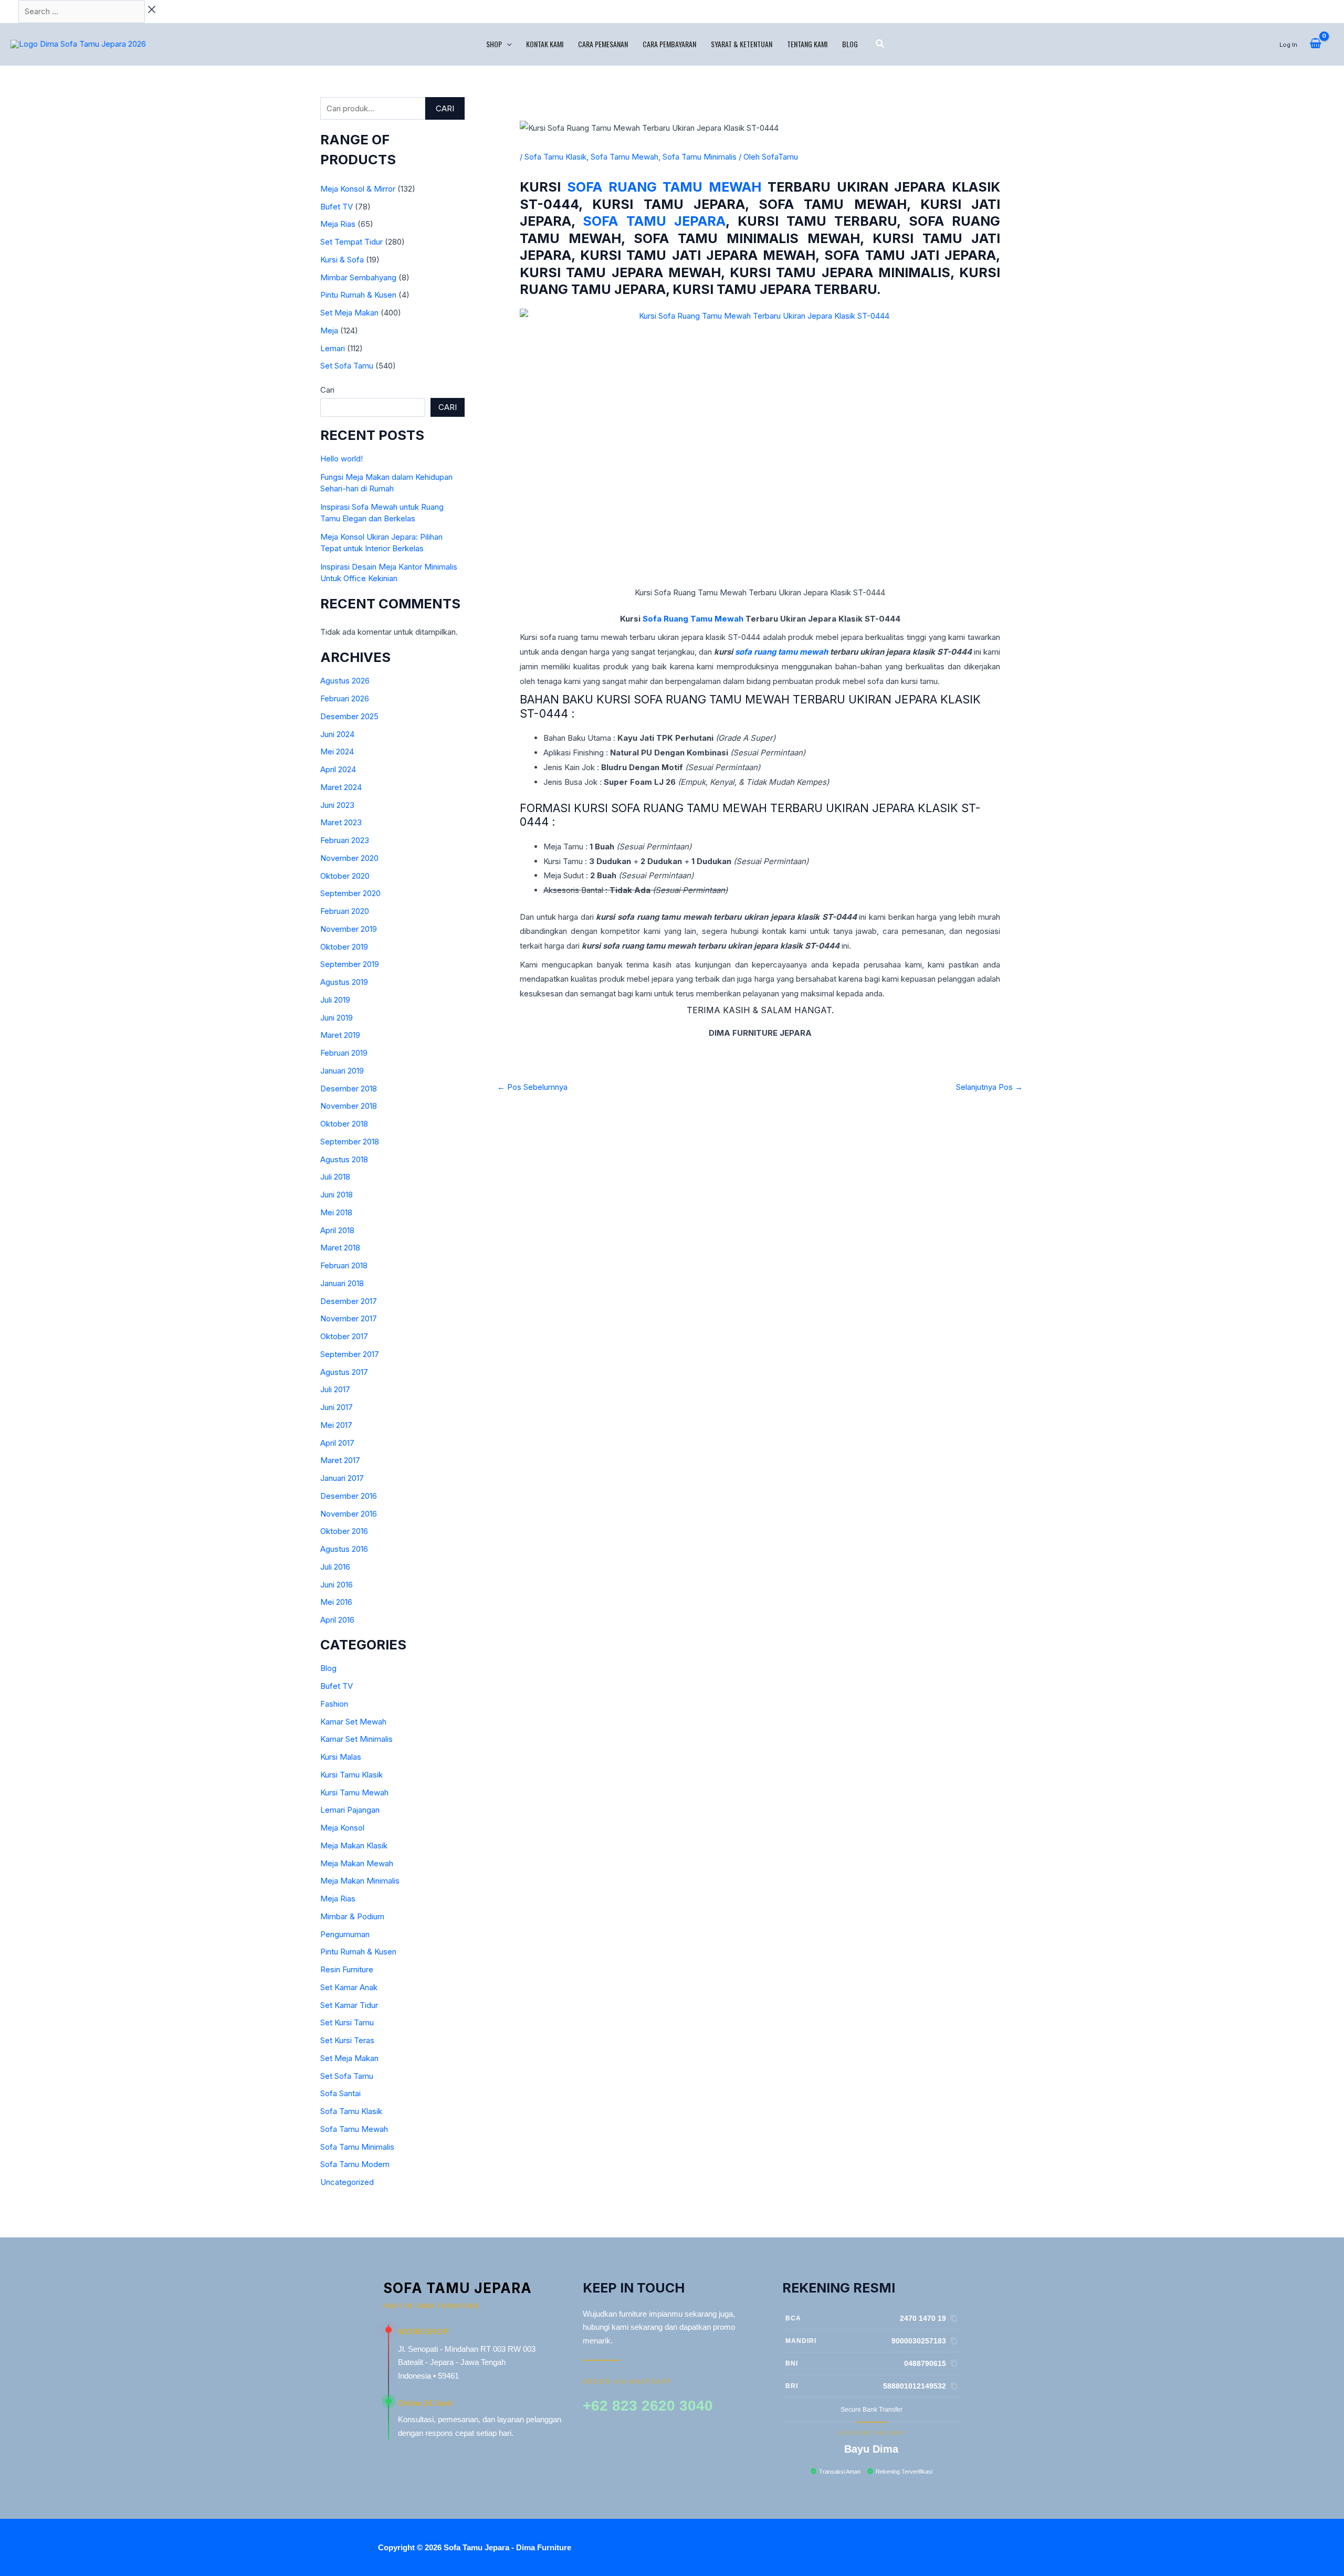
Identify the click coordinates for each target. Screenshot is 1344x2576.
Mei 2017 (336, 1425)
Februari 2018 (344, 1265)
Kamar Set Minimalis (356, 1739)
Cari (445, 108)
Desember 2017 (349, 1301)
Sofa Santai (340, 2093)
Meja (329, 330)
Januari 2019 (342, 1071)
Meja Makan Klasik (354, 1846)
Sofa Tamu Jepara (654, 221)
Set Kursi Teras (347, 2040)
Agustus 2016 (344, 1549)
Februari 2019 (344, 1053)
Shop (494, 44)
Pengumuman (345, 1934)
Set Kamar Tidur (349, 2005)
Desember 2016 (349, 1496)
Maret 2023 (341, 822)
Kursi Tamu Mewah (354, 1792)
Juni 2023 (337, 805)
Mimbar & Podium (352, 1916)
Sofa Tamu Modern (355, 2164)
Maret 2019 (340, 1035)
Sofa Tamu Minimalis (357, 2147)
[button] (507, 44)
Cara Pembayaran (669, 44)
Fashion (334, 1704)
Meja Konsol (342, 1828)
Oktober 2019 (344, 947)
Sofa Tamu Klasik (351, 2111)
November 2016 (349, 1514)
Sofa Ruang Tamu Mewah (664, 187)
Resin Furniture (347, 1969)
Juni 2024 (337, 734)
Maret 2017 (340, 1460)
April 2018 (337, 1230)
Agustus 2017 (344, 1372)
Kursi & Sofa (342, 260)
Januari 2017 (342, 1478)
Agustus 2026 (345, 681)
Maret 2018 (340, 1248)
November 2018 (349, 1106)
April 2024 (338, 769)
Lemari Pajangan (350, 1810)
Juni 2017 (337, 1407)
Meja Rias (338, 224)
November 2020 (349, 858)
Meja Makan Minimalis (360, 1881)
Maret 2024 (341, 787)
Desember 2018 (349, 1089)
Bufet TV (337, 207)
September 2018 (350, 1142)
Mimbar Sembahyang (358, 277)
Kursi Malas (341, 1757)
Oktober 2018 (344, 1124)
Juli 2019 (335, 1000)
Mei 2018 (336, 1212)
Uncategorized (347, 2182)
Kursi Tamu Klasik (351, 1775)
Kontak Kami (545, 44)
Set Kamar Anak (349, 1987)
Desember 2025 (349, 716)
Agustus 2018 (344, 1159)
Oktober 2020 (345, 876)
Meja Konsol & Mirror (358, 189)
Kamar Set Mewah (353, 1722)
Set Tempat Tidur (351, 242)
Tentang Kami (807, 44)
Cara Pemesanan (603, 44)
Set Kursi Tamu (347, 2022)
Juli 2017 (335, 1389)
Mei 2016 (336, 1602)
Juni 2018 (337, 1195)
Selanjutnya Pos (989, 1087)
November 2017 (349, 1318)
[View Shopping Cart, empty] (1315, 44)
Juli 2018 (335, 1177)
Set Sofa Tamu (347, 366)
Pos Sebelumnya (532, 1087)
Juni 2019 (337, 1018)
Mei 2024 (337, 751)
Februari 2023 (345, 840)
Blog (850, 44)
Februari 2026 (345, 698)
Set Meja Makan (349, 313)
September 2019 (350, 964)
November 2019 (349, 929)
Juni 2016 (337, 1585)
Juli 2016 (335, 1567)
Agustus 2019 (344, 982)
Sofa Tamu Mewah (354, 2129)
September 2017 (350, 1354)
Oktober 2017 (344, 1336)
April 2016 (337, 1620)
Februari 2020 (345, 911)
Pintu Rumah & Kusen (358, 295)
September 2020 (350, 893)
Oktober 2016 (344, 1531)
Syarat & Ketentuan (742, 44)
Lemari (333, 348)
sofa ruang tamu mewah (781, 652)
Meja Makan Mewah (357, 1863)
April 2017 (337, 1443)
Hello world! (342, 459)
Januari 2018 (342, 1283)
